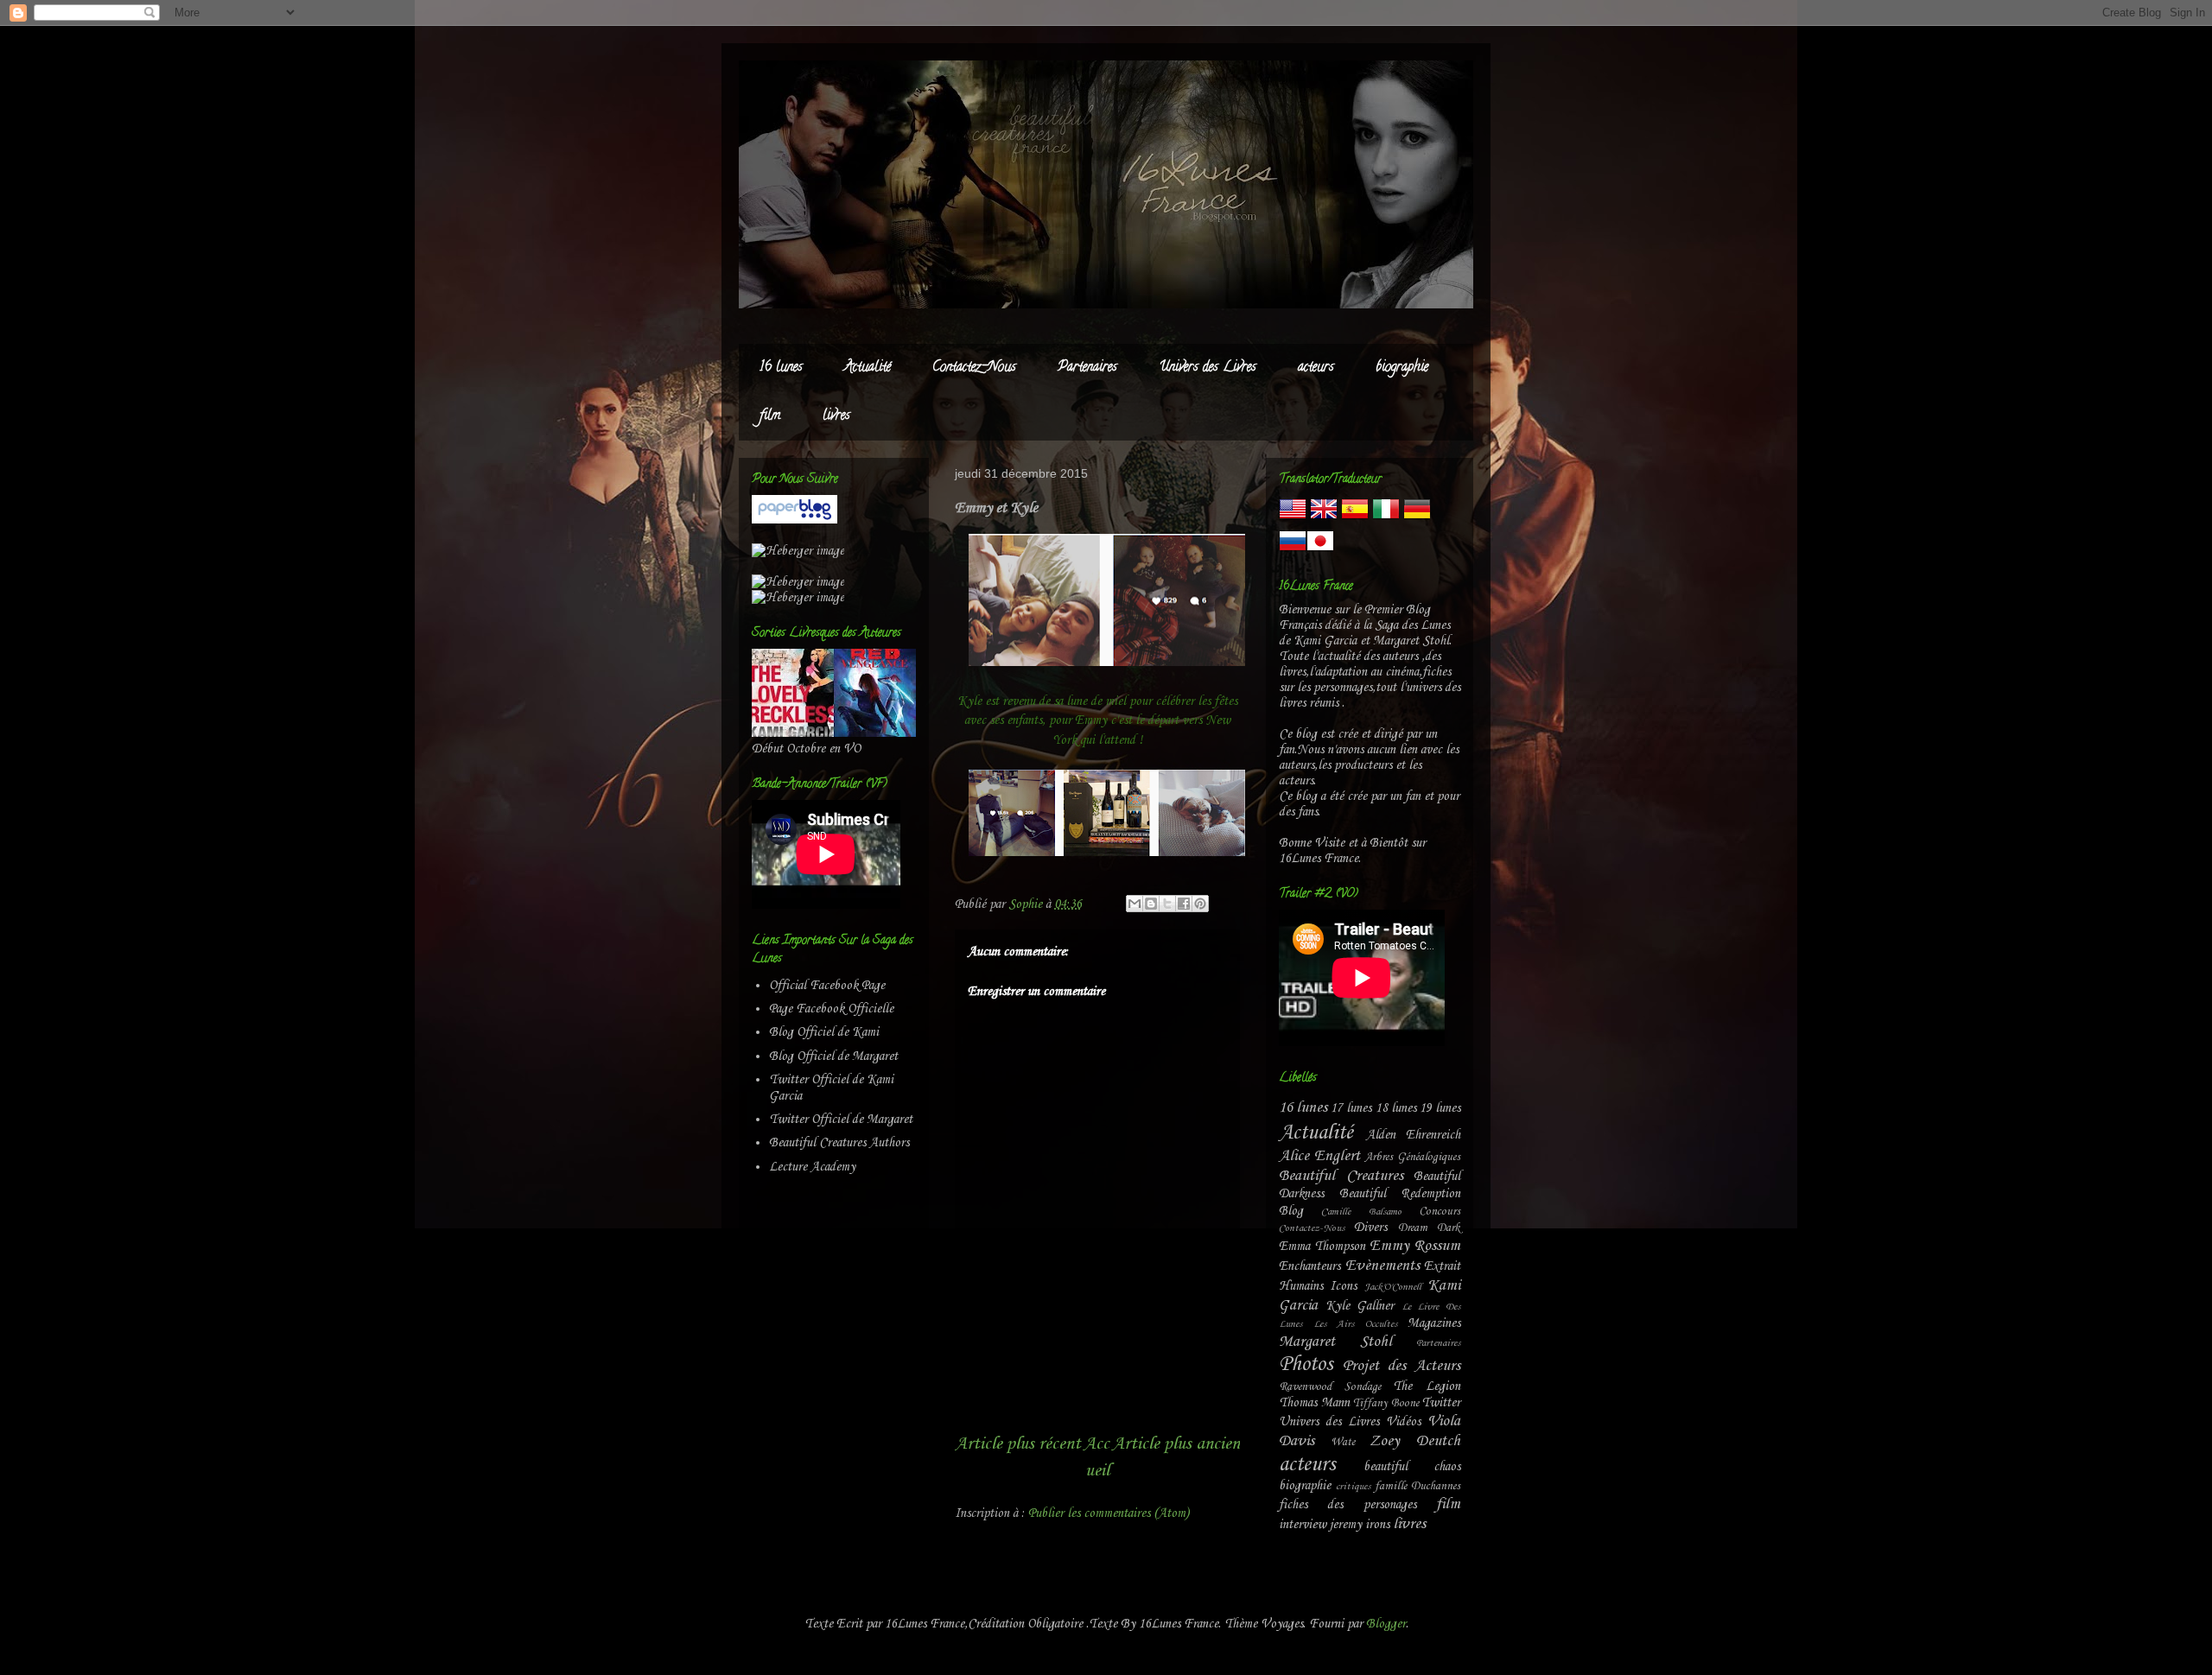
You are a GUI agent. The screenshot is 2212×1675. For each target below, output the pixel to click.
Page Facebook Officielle (831, 1009)
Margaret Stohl (1335, 1342)
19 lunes (1440, 1108)
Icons (1343, 1286)
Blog (1291, 1211)
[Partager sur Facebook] (1184, 904)
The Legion (1427, 1386)
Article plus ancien (1176, 1444)
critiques (1353, 1487)
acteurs (1316, 368)
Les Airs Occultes (1355, 1324)
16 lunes (781, 368)
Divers (1370, 1228)
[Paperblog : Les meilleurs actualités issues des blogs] (795, 520)
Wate (1343, 1442)
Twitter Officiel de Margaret (841, 1120)
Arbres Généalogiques (1412, 1157)
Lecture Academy (812, 1167)
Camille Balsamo (1361, 1212)
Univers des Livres (1208, 368)
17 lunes (1351, 1108)
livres (836, 416)
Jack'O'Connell (1393, 1287)
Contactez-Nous (974, 368)
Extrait (1442, 1266)
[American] (1293, 519)
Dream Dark (1429, 1228)
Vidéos (1403, 1422)
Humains (1301, 1286)
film (770, 416)
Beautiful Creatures (1341, 1176)
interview (1303, 1525)
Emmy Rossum (1415, 1246)
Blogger (1386, 1624)
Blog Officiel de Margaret (833, 1056)
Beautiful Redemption (1400, 1194)
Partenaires (1087, 368)
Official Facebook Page (827, 986)
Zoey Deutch (1415, 1441)
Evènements (1382, 1266)
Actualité (868, 368)
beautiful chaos (1412, 1467)
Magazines (1434, 1323)
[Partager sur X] (1167, 904)
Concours (1440, 1212)
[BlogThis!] (1151, 904)
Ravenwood (1305, 1387)
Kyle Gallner (1360, 1306)
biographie (1402, 368)
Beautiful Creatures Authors (839, 1143)
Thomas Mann (1314, 1403)
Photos (1306, 1365)
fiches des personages (1348, 1505)
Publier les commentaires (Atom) (1109, 1513)
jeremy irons (1360, 1525)
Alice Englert (1319, 1156)
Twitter (1441, 1403)
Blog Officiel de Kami (824, 1032)
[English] (1324, 519)
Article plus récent (1018, 1444)
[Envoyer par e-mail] (1135, 904)
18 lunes (1396, 1108)
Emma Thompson (1322, 1247)
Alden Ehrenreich (1414, 1135)
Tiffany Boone (1386, 1403)
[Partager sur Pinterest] (1200, 904)
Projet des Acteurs (1402, 1366)
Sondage (1363, 1387)
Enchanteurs (1309, 1266)
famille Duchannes (1417, 1486)
